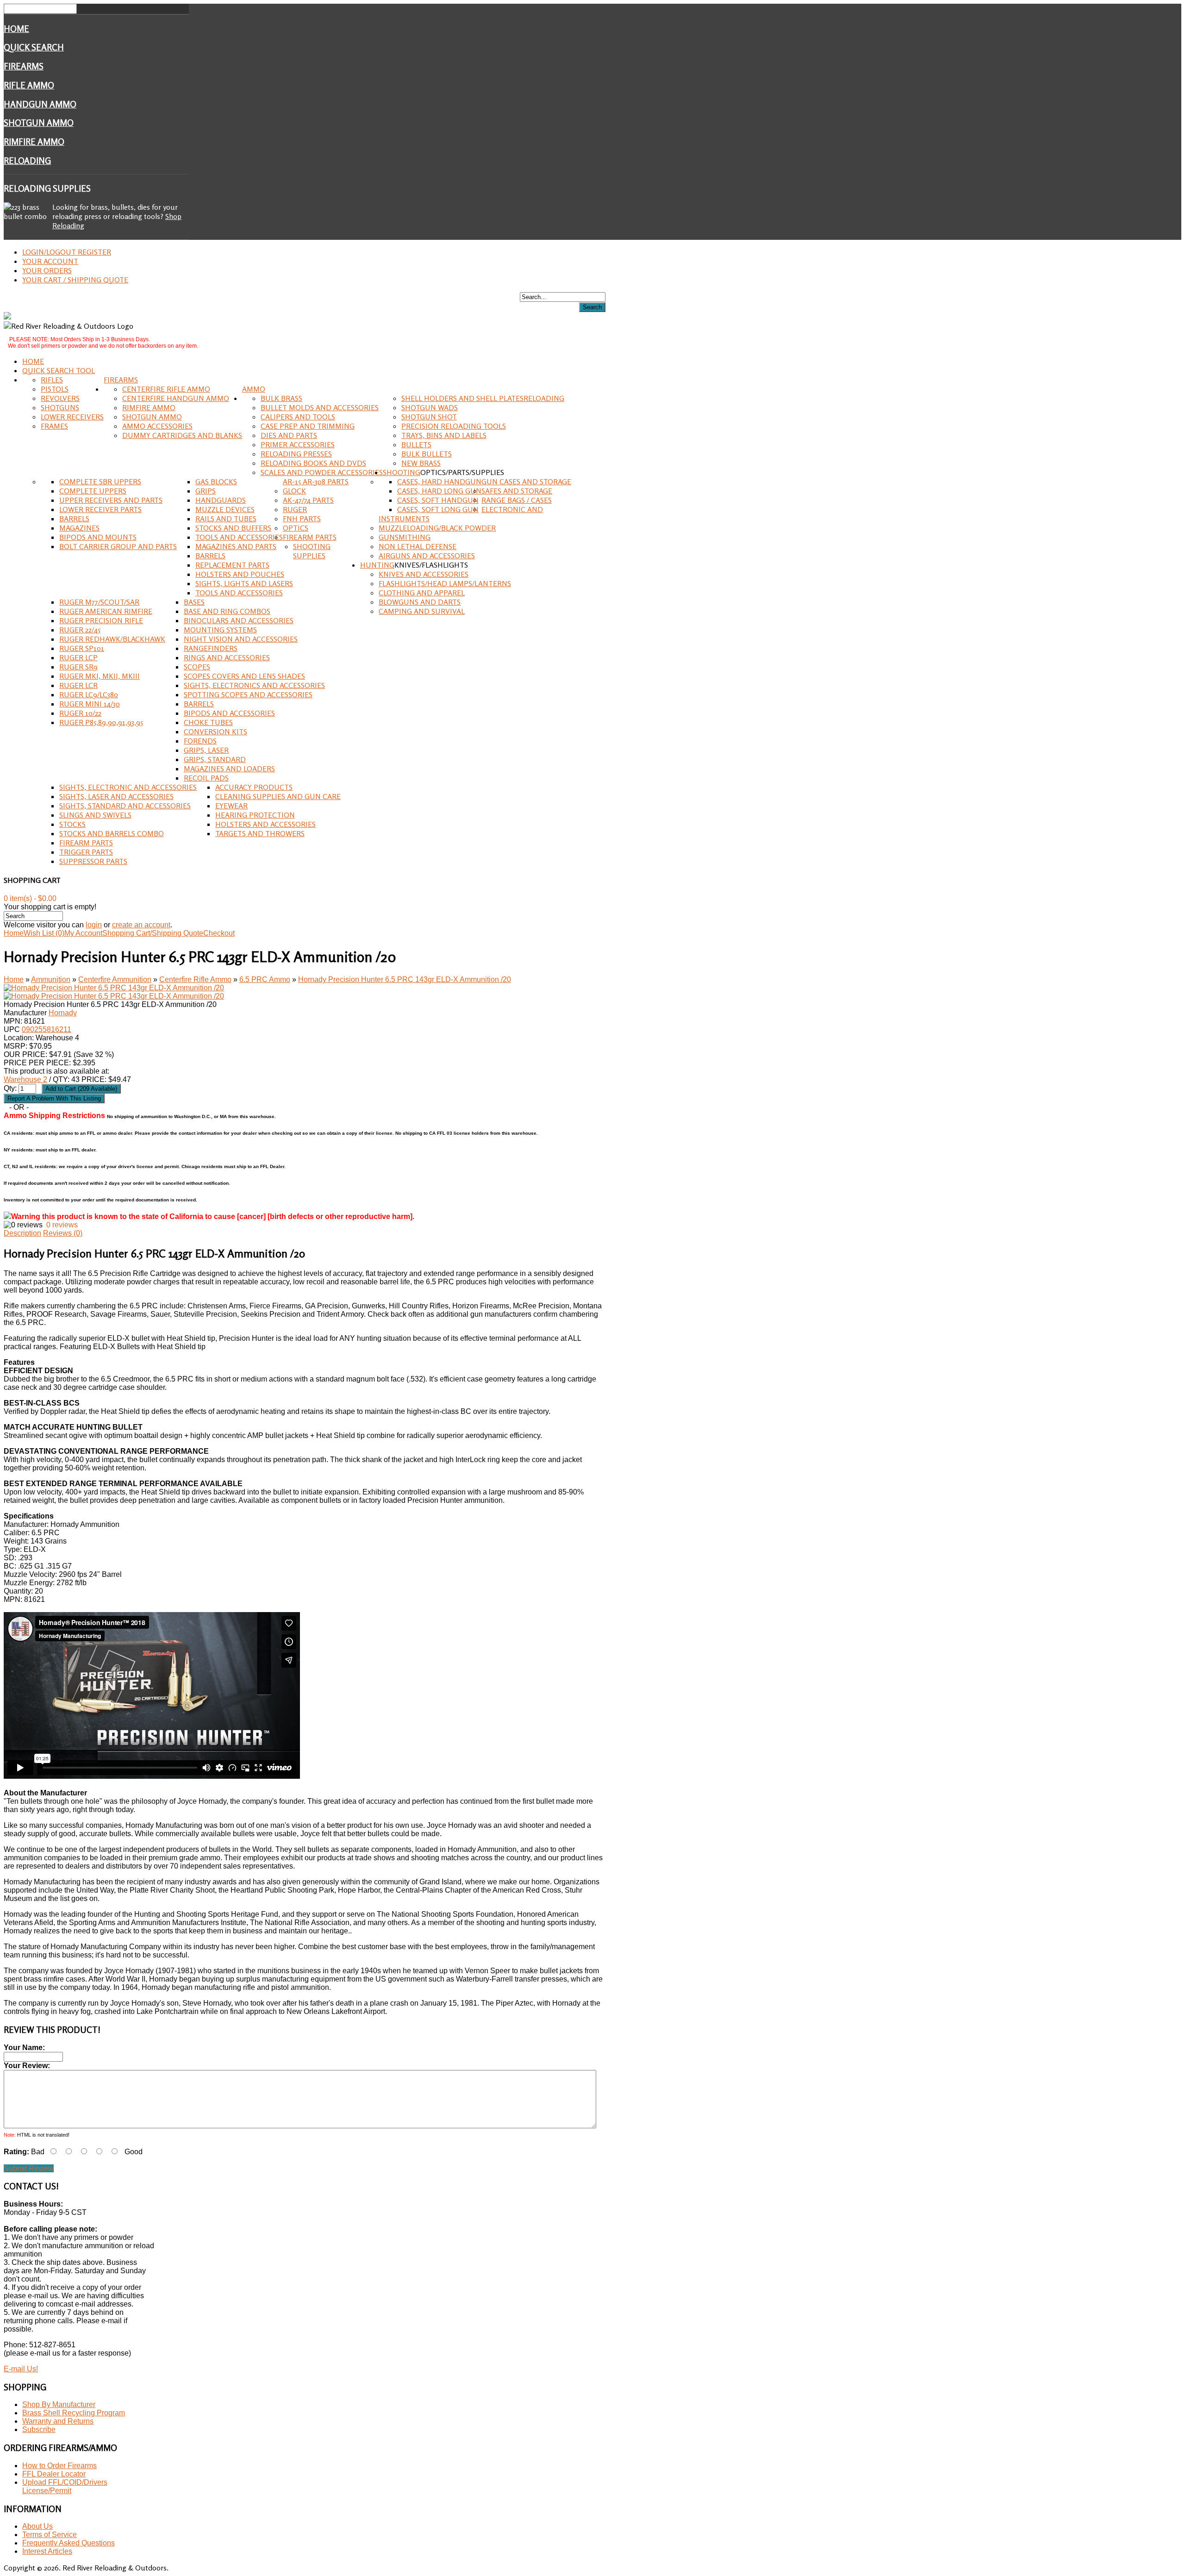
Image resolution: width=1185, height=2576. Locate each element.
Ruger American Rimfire (106, 611)
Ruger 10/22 (80, 713)
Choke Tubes (208, 722)
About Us (37, 2526)
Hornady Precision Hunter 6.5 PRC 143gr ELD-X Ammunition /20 (405, 979)
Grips (206, 491)
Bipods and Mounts (98, 537)
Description (22, 1233)
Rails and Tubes (226, 519)
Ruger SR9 (78, 667)
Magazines (79, 528)
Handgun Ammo (40, 104)
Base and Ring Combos (227, 611)
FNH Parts (302, 519)
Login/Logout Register (67, 252)
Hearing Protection (255, 815)
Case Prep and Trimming (308, 426)
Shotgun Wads (430, 407)
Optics (296, 528)
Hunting (377, 565)
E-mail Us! (21, 2369)
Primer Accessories (298, 444)
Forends (200, 741)
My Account (83, 933)
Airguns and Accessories (427, 556)
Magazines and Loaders (229, 769)
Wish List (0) (44, 933)
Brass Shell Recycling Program (74, 2413)
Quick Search (34, 47)
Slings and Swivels (95, 815)
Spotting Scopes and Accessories (248, 694)
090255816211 (47, 1029)
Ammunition (51, 979)
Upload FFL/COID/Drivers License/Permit (65, 2486)
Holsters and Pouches (240, 574)
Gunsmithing (405, 537)
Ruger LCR (78, 685)
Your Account (50, 261)
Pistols (55, 389)
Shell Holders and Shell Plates (462, 398)
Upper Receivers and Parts (111, 500)
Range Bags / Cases (517, 500)
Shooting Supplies (312, 551)
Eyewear (231, 806)
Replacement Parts (232, 565)
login (94, 925)
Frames (54, 426)
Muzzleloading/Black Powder (437, 528)
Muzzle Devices (225, 509)
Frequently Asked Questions (69, 2543)
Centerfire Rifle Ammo (166, 389)
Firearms (24, 66)
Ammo (254, 389)
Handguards (221, 500)
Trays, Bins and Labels (444, 435)
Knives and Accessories (424, 574)
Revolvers (60, 398)
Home (16, 29)
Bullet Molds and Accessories (320, 407)
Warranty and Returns (58, 2421)
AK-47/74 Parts (308, 500)
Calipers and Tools (298, 417)
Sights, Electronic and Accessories (128, 787)
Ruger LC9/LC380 (89, 694)
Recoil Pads (206, 778)
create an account (141, 925)
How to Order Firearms (59, 2466)
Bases (194, 602)
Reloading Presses (296, 454)
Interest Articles (47, 2551)
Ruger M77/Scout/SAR (99, 602)
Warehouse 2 (25, 1079)
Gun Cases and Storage (526, 481)
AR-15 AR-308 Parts (316, 481)
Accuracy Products (254, 787)
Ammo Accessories (157, 426)
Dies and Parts (289, 435)
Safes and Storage (517, 491)
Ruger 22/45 (80, 630)
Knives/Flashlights (431, 565)
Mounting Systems (220, 630)
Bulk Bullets (427, 454)
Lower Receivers (72, 417)
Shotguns (60, 407)
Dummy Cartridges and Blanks (182, 435)
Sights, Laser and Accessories (116, 796)
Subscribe (39, 2429)
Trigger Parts (86, 852)
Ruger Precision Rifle (101, 620)
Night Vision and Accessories (241, 639)
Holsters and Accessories (265, 824)
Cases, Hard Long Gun (439, 491)
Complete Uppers (93, 491)
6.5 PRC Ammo (265, 979)
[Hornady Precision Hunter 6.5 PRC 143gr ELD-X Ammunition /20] (114, 988)
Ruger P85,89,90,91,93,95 (101, 722)
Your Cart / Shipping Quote (75, 280)
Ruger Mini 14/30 (90, 704)
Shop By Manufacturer (59, 2404)
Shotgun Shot (429, 417)
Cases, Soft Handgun (438, 500)
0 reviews (62, 1225)
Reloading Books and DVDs (313, 463)
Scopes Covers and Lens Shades (244, 676)
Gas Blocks (216, 481)
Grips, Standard (215, 759)
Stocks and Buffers (233, 528)
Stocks (72, 824)
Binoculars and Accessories (239, 620)
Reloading (27, 161)
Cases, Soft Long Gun (438, 509)
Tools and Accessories (239, 537)
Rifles (52, 380)
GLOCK (294, 491)
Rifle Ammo (29, 85)
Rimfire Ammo (34, 142)
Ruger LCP (78, 657)
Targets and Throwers (260, 833)
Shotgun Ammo (39, 123)
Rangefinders (211, 648)
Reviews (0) (63, 1233)
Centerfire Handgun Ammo (176, 398)
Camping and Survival (422, 611)
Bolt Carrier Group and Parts (118, 546)
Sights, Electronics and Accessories (254, 685)
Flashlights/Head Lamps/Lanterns (445, 583)
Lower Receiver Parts (100, 509)
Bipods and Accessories (229, 713)
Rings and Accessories (227, 657)
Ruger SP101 (82, 648)
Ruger (295, 509)
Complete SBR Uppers (100, 481)
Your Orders (47, 270)
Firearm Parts (310, 537)
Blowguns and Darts (420, 602)
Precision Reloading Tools (454, 426)
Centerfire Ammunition (115, 979)
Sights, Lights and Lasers (244, 583)
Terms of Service (50, 2535)
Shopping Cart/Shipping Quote (153, 933)
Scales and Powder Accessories (322, 472)
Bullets (416, 444)
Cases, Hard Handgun (439, 481)
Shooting (402, 472)
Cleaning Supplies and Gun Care (278, 796)
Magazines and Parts (236, 546)
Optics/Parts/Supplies (462, 472)
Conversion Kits (215, 732)
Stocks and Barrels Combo (112, 833)
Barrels (74, 519)
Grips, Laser (206, 750)
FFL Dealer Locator (54, 2474)
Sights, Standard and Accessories (125, 806)
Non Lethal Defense (418, 546)
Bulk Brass (281, 398)
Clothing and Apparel (422, 593)
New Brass (421, 463)
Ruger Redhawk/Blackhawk (112, 639)
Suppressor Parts (93, 861)
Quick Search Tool (59, 370)
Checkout (219, 933)
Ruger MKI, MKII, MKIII (100, 676)
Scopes (197, 667)
